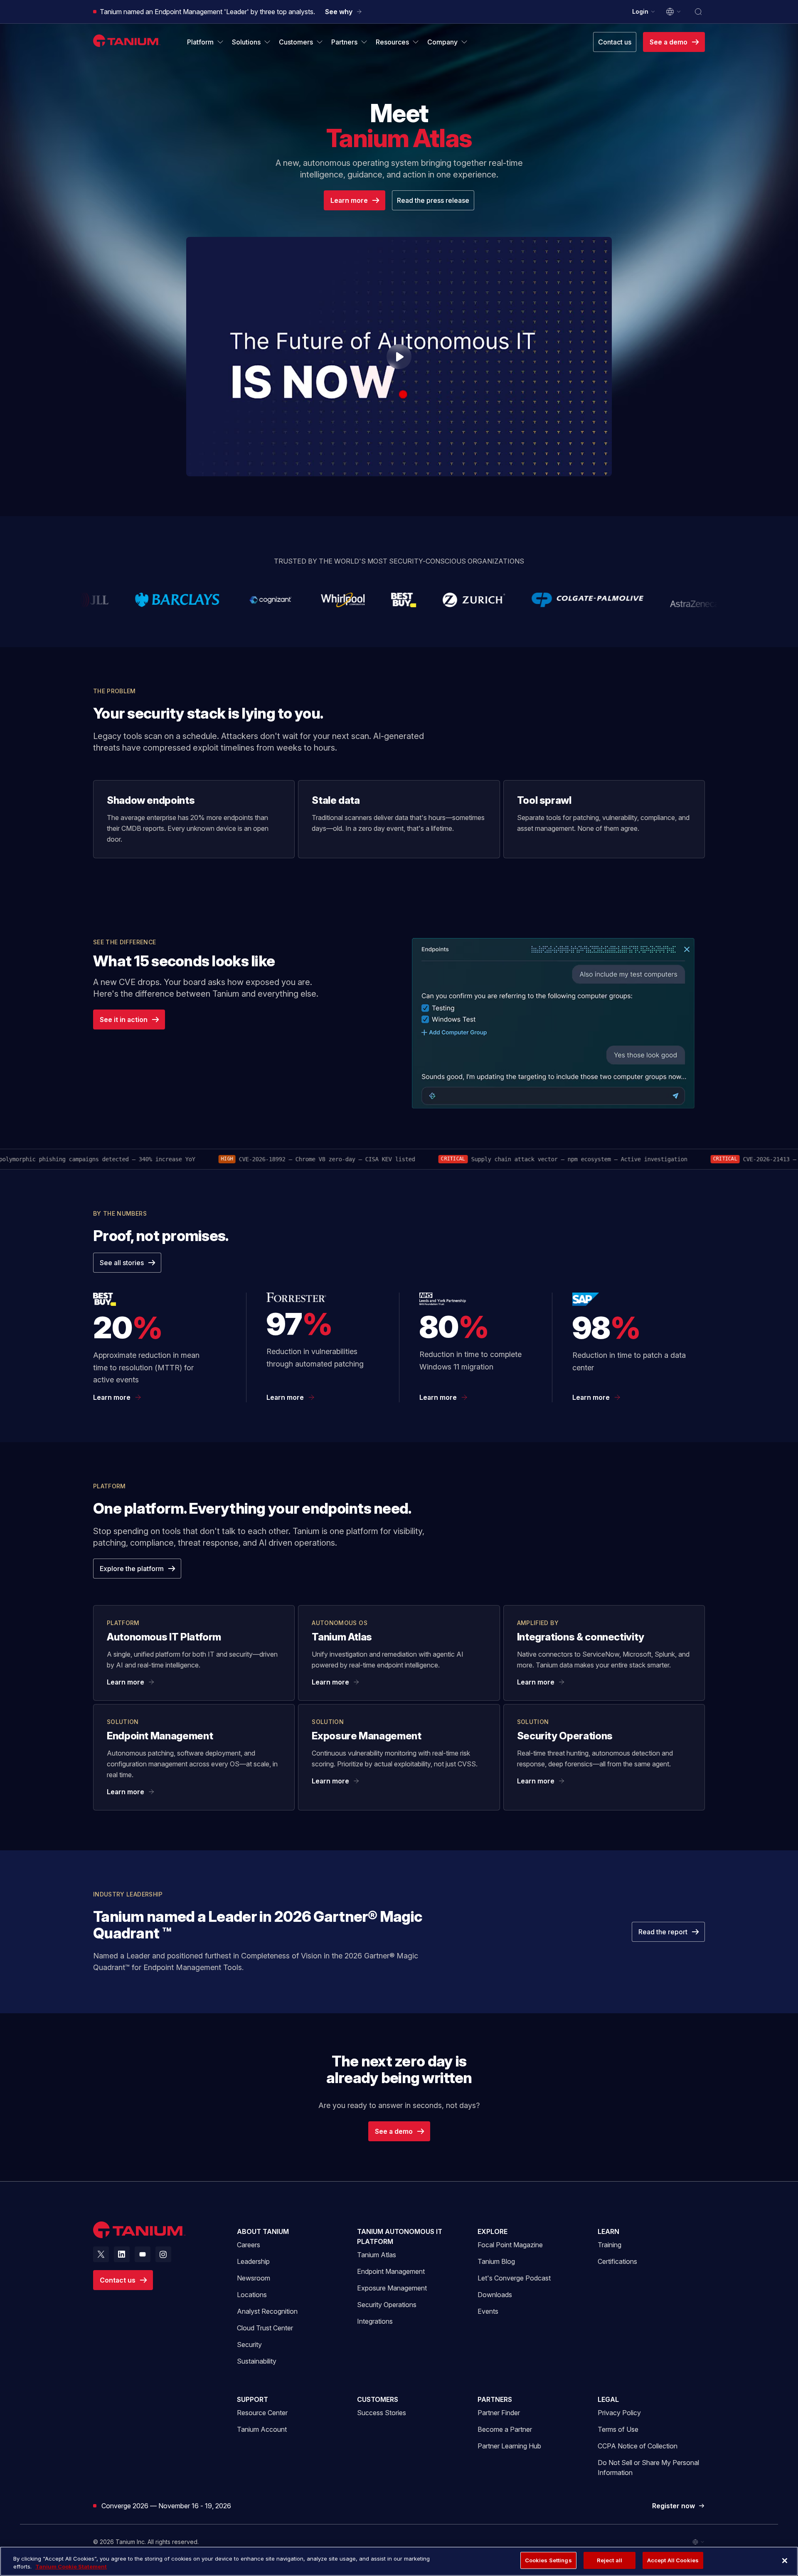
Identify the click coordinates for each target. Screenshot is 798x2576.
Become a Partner (505, 2429)
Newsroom (254, 2278)
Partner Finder (499, 2413)
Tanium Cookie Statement (71, 2567)
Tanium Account (262, 2429)
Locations (252, 2295)
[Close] (785, 2561)
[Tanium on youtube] (143, 2254)
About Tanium (263, 2231)
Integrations (375, 2321)
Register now (679, 2506)
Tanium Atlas (377, 2255)
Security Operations (387, 2305)
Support (252, 2399)
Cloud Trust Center (265, 2328)
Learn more (112, 1397)
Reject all (610, 2560)
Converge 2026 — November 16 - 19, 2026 (166, 2506)
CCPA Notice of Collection (638, 2446)
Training (610, 2245)
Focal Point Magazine (510, 2245)
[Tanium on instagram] (163, 2254)
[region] (399, 2561)
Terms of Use (618, 2429)
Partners (495, 2399)
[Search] (698, 12)
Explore (493, 2231)
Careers (249, 2245)
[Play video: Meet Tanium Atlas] (399, 357)
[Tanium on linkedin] (122, 2254)
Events (488, 2311)
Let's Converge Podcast (514, 2278)
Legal (608, 2399)
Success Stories (382, 2413)
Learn (608, 2231)
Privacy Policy (619, 2413)
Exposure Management (392, 2288)
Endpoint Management (391, 2271)
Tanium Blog (496, 2261)
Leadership (253, 2261)
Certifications (617, 2261)
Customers (378, 2399)
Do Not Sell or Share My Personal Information (648, 2468)
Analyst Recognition (267, 2311)
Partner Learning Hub (509, 2446)
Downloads (495, 2295)
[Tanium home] (127, 41)
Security (249, 2345)
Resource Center (262, 2412)
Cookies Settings (548, 2560)
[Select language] (674, 12)
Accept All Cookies (673, 2560)
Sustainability (257, 2361)
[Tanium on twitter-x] (101, 2254)
